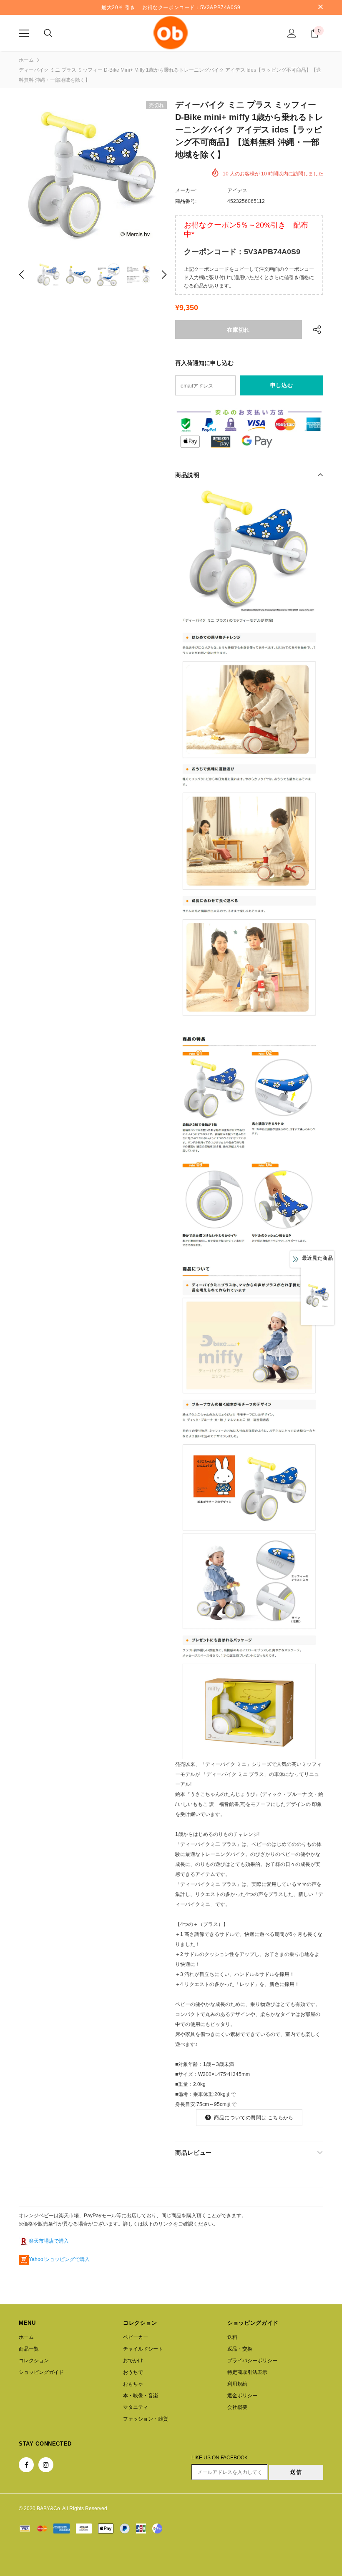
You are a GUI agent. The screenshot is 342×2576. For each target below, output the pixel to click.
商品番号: (186, 201)
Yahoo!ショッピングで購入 (59, 2259)
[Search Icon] (48, 33)
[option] (93, 175)
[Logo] (171, 33)
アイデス (237, 190)
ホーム (26, 60)
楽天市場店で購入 (49, 2241)
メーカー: (186, 190)
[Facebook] (26, 2465)
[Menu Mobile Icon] (24, 33)
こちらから (280, 2118)
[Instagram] (46, 2465)
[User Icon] (292, 33)
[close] (320, 8)
